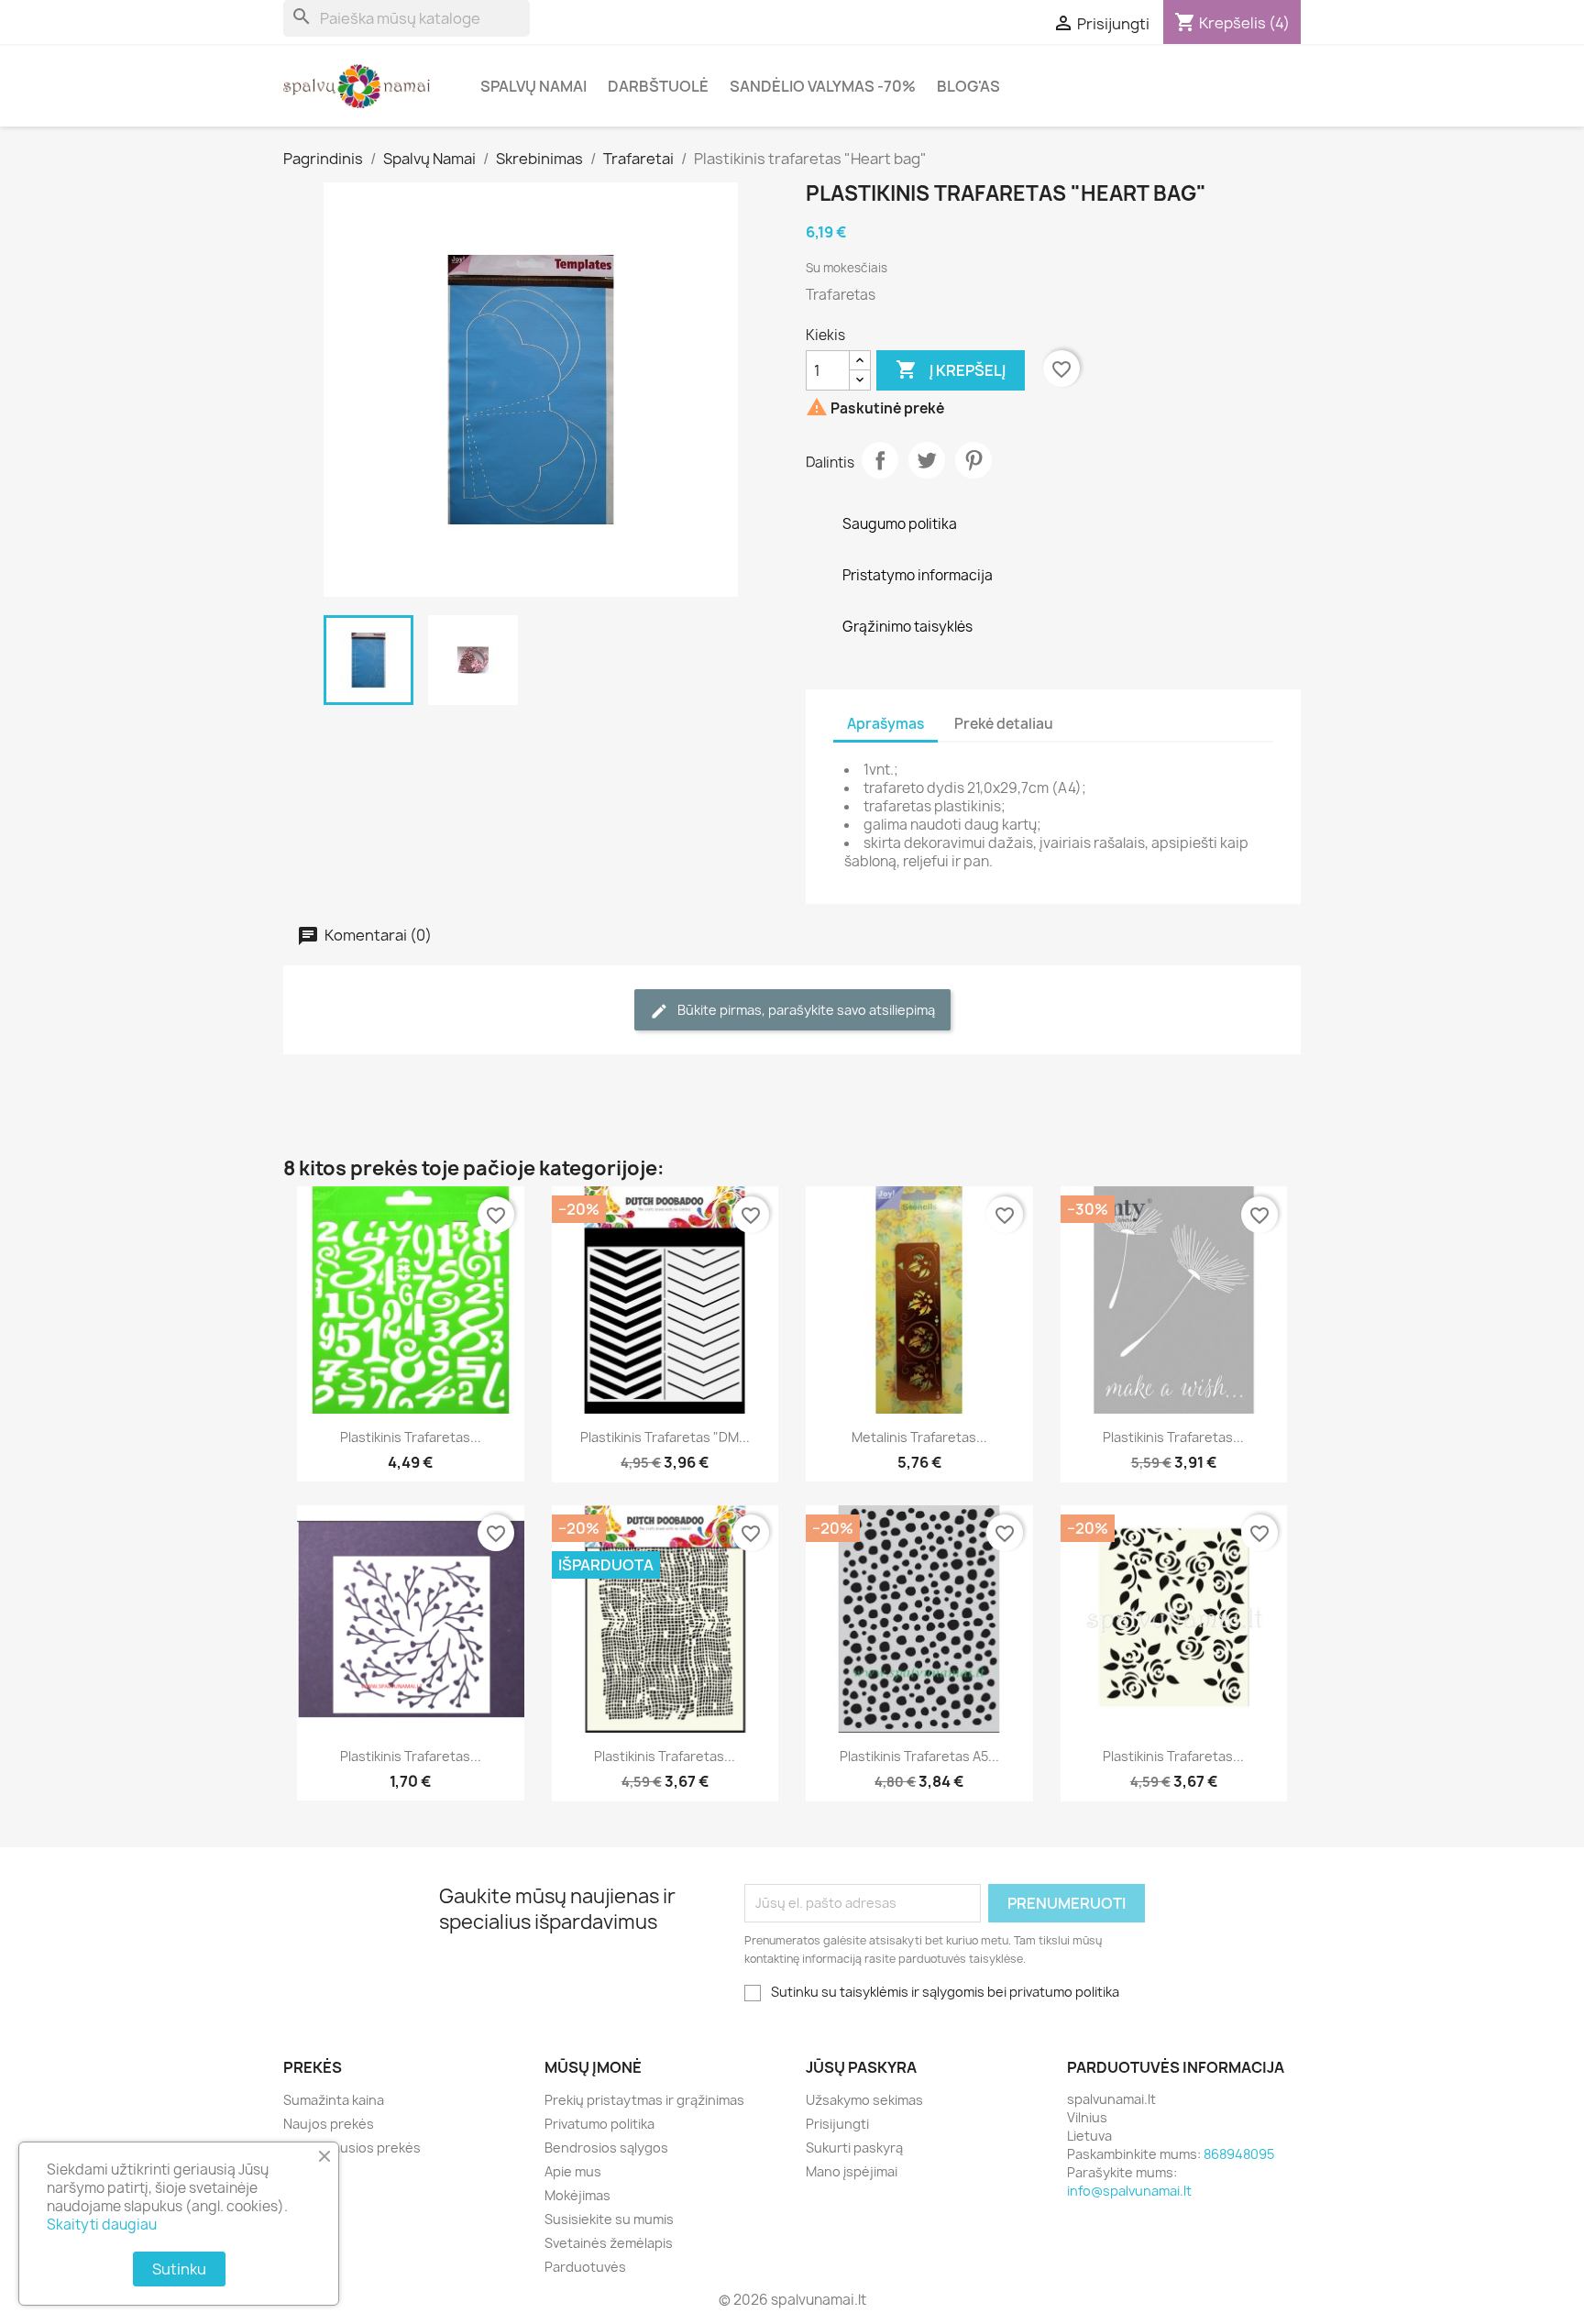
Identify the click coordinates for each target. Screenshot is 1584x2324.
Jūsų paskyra (861, 2067)
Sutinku (179, 2269)
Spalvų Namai (533, 86)
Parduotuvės (585, 2267)
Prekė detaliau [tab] (1004, 724)
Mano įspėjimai (852, 2171)
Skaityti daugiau (102, 2225)
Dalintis (880, 460)
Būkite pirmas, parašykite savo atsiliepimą (805, 1010)
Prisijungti (837, 2124)
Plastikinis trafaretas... (411, 1437)
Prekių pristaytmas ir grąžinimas (644, 2100)
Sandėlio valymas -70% (823, 86)
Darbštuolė (658, 86)
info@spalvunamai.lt (1129, 2191)
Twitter (927, 460)
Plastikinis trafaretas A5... (919, 1756)
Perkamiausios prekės (352, 2148)
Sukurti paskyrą (854, 2148)
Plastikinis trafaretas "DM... (665, 1437)
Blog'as (968, 86)
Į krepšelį (951, 369)
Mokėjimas (577, 2195)
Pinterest (973, 460)
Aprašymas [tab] (885, 724)
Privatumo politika (599, 2124)
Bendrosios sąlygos (606, 2148)
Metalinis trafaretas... (919, 1437)
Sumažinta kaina (334, 2100)
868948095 (1239, 2154)
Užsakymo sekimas (864, 2100)
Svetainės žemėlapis (609, 2243)
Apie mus (573, 2171)
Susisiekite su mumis (609, 2219)
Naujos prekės (329, 2124)
